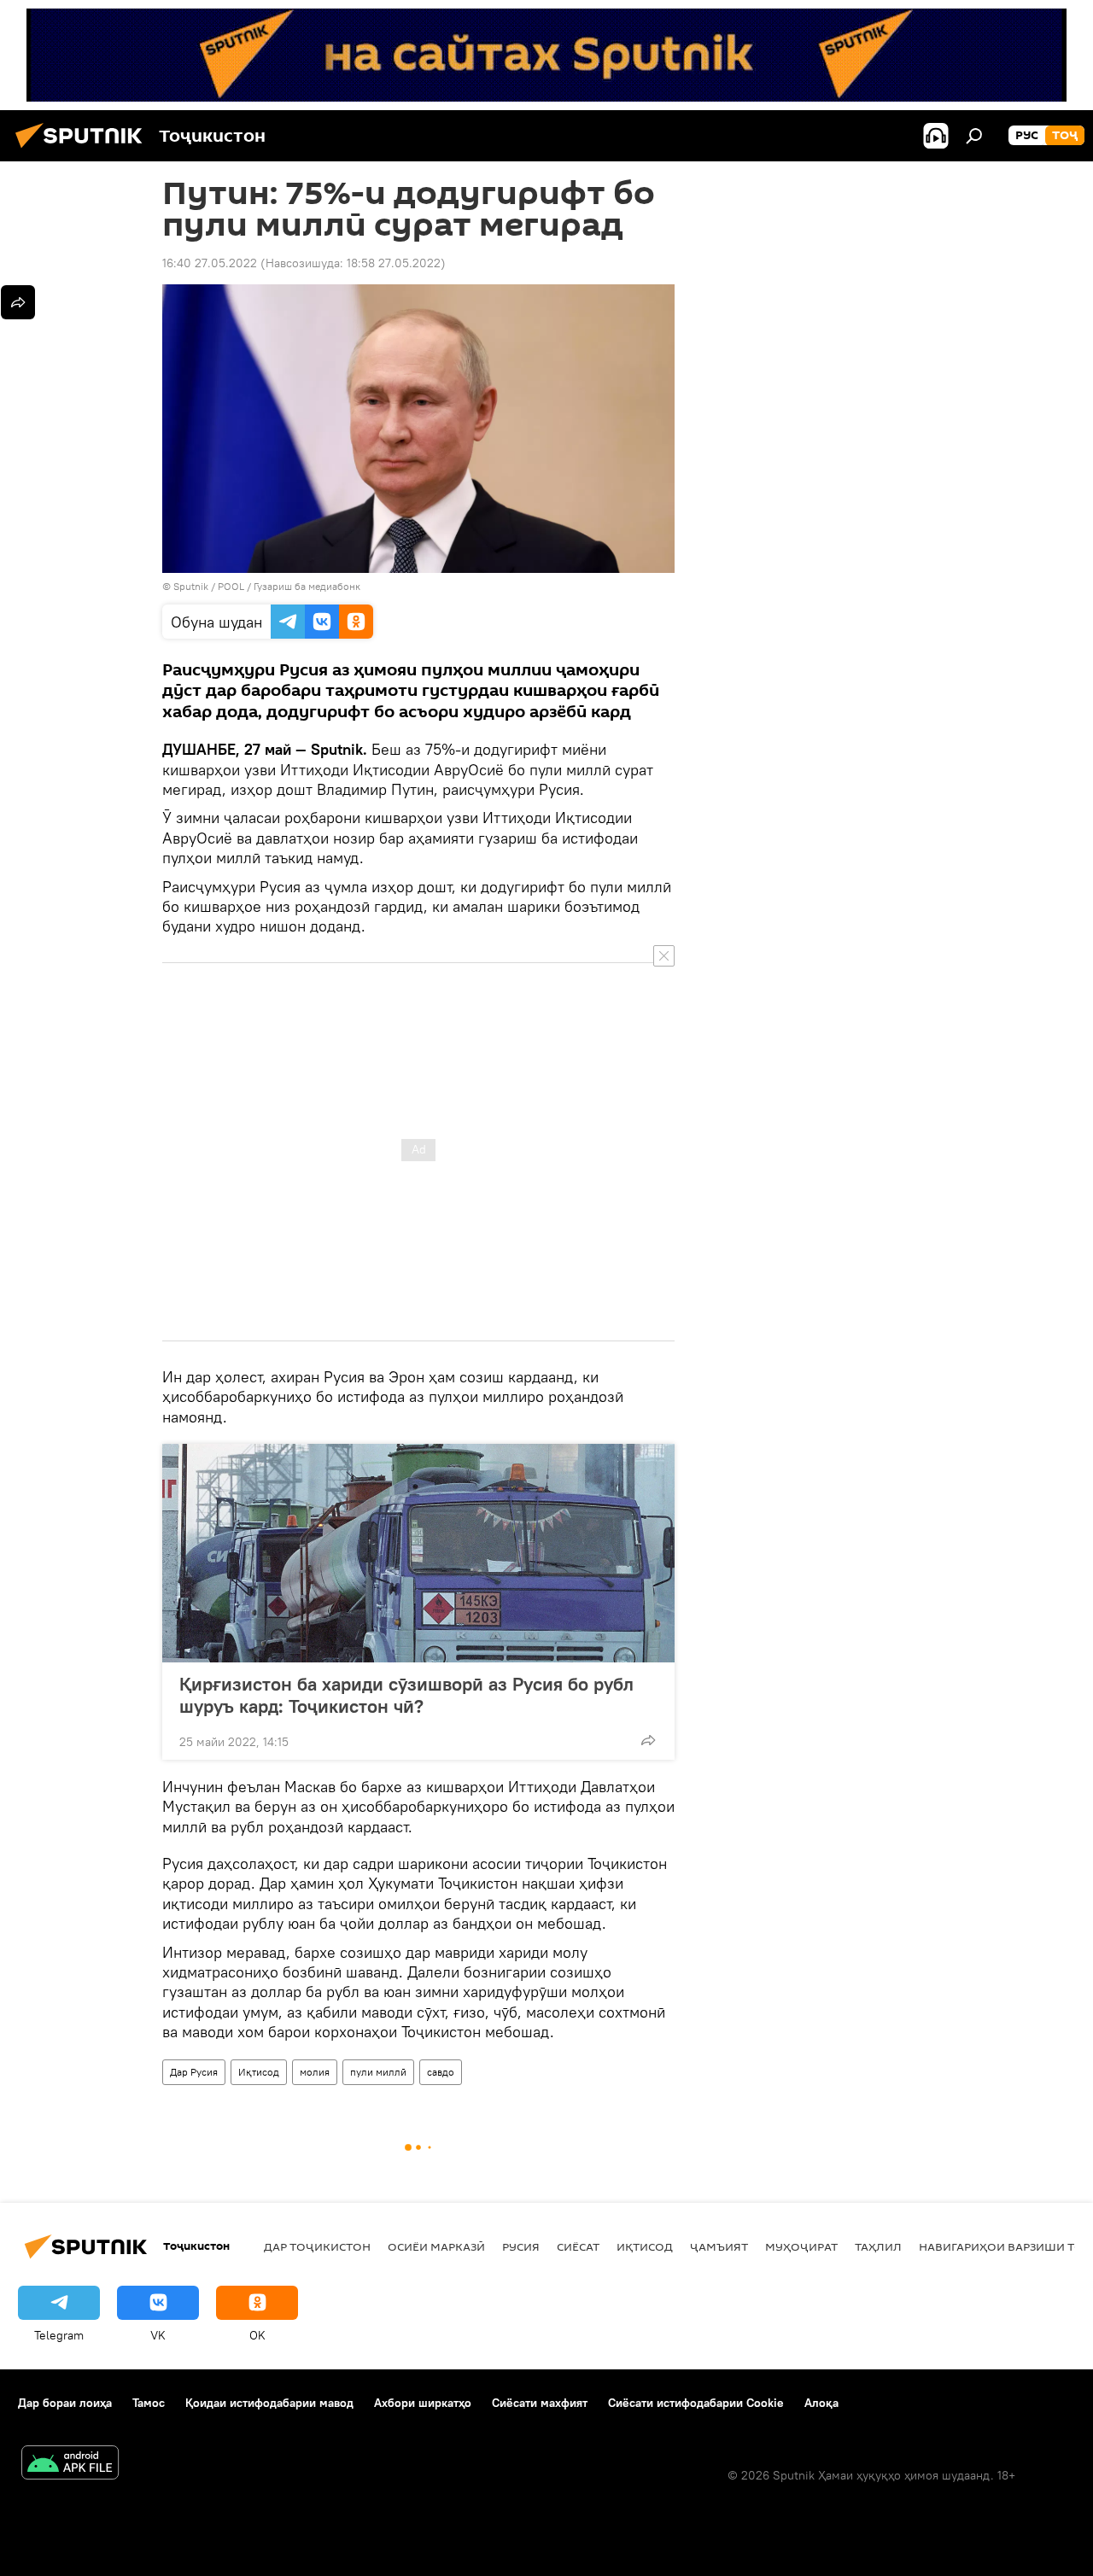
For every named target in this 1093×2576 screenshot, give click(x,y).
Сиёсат (578, 2246)
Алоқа (821, 2403)
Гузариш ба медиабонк (307, 586)
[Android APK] (70, 2465)
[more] (648, 1740)
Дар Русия (194, 2072)
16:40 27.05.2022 (210, 263)
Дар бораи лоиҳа (65, 2403)
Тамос (149, 2403)
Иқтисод (259, 2072)
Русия (521, 2246)
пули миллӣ (378, 2072)
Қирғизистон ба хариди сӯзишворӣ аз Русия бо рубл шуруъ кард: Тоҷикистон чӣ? (406, 1695)
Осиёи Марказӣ (436, 2246)
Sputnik (192, 586)
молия (315, 2072)
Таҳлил (878, 2246)
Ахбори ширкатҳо (423, 2403)
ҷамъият (719, 2246)
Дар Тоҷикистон (317, 2246)
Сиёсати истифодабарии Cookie (696, 2403)
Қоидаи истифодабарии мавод (269, 2403)
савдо (441, 2072)
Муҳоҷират (801, 2246)
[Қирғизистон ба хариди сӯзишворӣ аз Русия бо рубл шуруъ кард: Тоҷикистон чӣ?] (418, 1553)
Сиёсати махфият (540, 2403)
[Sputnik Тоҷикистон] (84, 150)
